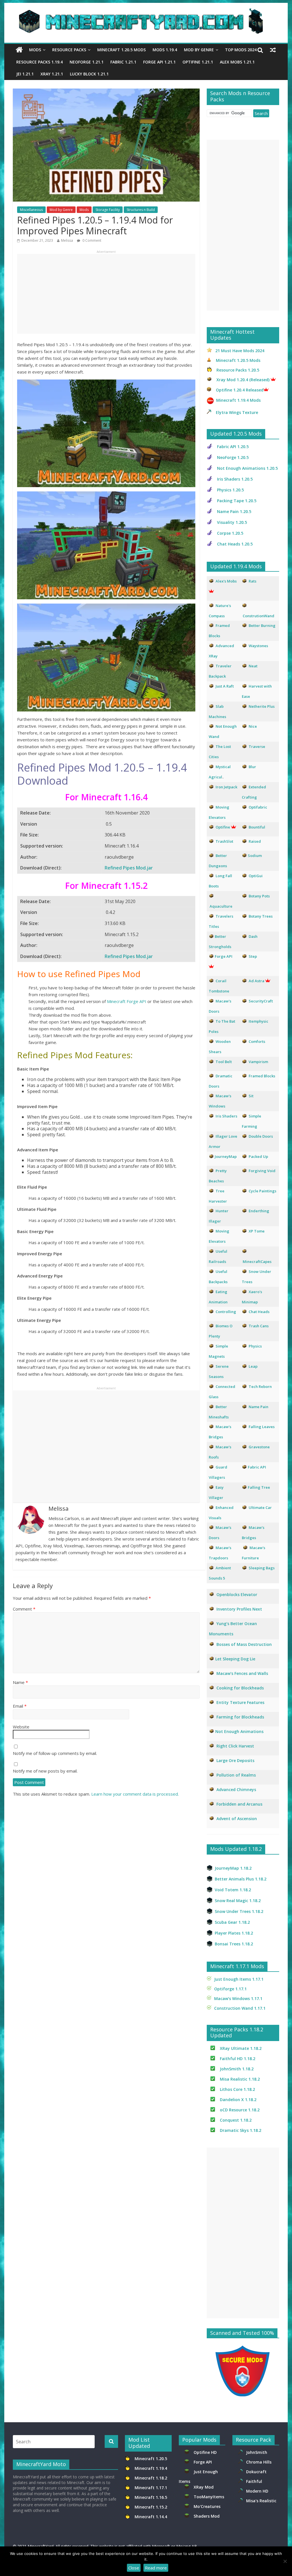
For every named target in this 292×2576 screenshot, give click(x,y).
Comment (24, 1609)
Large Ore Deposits (235, 1760)
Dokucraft (256, 2472)
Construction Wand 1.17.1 (240, 2008)
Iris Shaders (226, 1116)
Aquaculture (221, 906)
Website (21, 1727)
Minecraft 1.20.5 (151, 2459)
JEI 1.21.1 (25, 74)
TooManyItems (209, 2497)
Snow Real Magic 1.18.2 (238, 1901)
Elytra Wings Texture (237, 412)
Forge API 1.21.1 (159, 62)
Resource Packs (69, 50)
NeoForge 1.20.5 (233, 457)
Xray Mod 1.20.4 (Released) (243, 380)
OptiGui (256, 876)
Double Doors (261, 1136)
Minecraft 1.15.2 (151, 2507)
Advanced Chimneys (236, 1790)
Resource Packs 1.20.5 (238, 370)
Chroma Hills (259, 2462)
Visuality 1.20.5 (232, 522)
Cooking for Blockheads (240, 1688)
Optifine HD (205, 2452)
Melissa (67, 240)
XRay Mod (205, 2487)
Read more (156, 2568)
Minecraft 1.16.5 (151, 2497)
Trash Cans (259, 1326)
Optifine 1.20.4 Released (240, 390)
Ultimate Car (260, 1508)
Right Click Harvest (235, 1746)
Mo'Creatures (208, 2506)
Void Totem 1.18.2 (233, 1890)
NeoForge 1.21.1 (87, 62)
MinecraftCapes (257, 1262)
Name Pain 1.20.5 (234, 511)
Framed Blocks (262, 1076)
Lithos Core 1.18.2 (237, 2089)
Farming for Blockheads (240, 1717)
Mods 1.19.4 (165, 50)
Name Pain (258, 1407)
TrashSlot (224, 841)
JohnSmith (257, 2452)
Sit (251, 1096)
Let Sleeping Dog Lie (235, 1659)
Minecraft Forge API (127, 1001)
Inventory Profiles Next (239, 1609)
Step (253, 956)
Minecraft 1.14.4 (151, 2517)
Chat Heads (259, 1312)
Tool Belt (224, 1062)
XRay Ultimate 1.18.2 (241, 2048)
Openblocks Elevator (237, 1594)
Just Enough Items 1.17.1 (239, 1979)
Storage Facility (108, 210)
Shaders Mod (207, 2516)
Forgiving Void (262, 1171)
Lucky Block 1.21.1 (89, 74)
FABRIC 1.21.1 (123, 62)
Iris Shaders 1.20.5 (235, 479)
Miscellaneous (31, 210)
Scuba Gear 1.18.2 (232, 1922)
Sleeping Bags (262, 1568)
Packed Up (258, 1156)
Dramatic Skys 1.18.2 (241, 2130)
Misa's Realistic (262, 2501)
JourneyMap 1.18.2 (233, 1868)
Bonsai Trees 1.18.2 (234, 1944)
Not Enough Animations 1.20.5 (247, 468)
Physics (256, 1346)
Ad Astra (256, 981)
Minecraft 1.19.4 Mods (238, 400)
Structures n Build (141, 210)
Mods (35, 50)
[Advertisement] (106, 294)
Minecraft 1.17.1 (151, 2488)
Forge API (203, 2462)
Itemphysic (258, 1021)
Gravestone (259, 1447)
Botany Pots (259, 896)
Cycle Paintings (262, 1191)
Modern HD (257, 2491)
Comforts (257, 1041)
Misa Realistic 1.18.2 (240, 2079)
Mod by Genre (199, 50)
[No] (285, 2561)
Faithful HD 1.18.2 (238, 2059)
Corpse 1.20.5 (230, 533)
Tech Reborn (260, 1387)
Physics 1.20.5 (230, 490)
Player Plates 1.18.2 (234, 1933)
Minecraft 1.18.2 (151, 2478)
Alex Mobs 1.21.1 (237, 62)
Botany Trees (261, 916)
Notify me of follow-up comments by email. (55, 1753)
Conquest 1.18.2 (236, 2120)
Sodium (255, 856)
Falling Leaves (262, 1427)
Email (20, 1706)
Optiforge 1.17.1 (230, 1989)
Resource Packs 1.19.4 (39, 62)
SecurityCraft (261, 1001)
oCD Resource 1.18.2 (240, 2110)
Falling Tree (259, 1487)
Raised (255, 841)
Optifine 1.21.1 (198, 62)
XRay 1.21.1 (52, 74)
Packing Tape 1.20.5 (237, 501)
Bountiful (257, 827)
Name (20, 1682)
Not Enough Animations (239, 1731)
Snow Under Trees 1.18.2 (239, 1911)
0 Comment (91, 240)
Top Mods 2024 (241, 50)
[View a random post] (273, 50)
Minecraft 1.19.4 (151, 2468)
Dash (253, 936)
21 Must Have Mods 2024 (240, 351)
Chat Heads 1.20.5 (235, 544)
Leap (253, 1366)
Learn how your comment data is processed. (135, 1794)
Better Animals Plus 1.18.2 (241, 1879)
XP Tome (257, 1231)
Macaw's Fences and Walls (242, 1673)
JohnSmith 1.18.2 (237, 2069)
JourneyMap (226, 1156)
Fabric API (257, 1467)
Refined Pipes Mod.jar (129, 868)
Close (134, 2568)
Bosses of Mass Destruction (244, 1644)
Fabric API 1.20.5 (233, 447)
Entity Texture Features (240, 1702)
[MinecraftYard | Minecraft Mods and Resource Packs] (143, 12)
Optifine (223, 827)
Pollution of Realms (236, 1775)
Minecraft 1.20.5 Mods (121, 50)
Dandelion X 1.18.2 (238, 2100)
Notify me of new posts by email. (45, 1771)
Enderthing (259, 1211)
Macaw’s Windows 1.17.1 (238, 1998)
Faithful (255, 2481)
